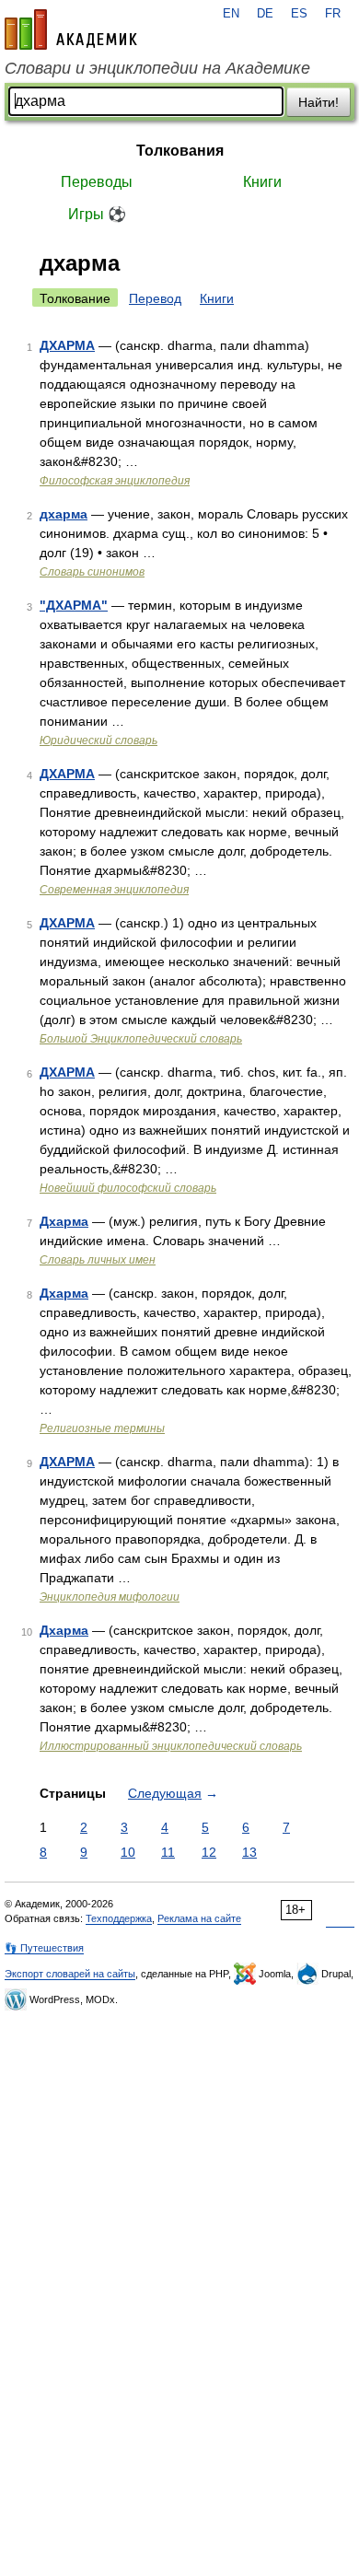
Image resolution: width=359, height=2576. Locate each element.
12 (209, 1852)
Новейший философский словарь (128, 1188)
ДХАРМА (67, 345)
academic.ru (71, 29)
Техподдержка (119, 1918)
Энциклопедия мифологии (110, 1597)
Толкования (180, 151)
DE (265, 14)
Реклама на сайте (199, 1918)
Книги (262, 182)
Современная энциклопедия (114, 890)
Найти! (318, 102)
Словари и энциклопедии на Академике (157, 68)
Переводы (97, 182)
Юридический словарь (98, 740)
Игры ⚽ (97, 214)
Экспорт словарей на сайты (70, 1974)
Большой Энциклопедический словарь (141, 1039)
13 (249, 1852)
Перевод (155, 298)
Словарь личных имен (98, 1260)
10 (128, 1852)
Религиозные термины (102, 1428)
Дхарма (64, 1221)
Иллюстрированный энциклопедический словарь (171, 1746)
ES (299, 14)
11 (168, 1852)
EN (231, 14)
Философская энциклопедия (115, 481)
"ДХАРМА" (74, 605)
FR (333, 14)
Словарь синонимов (92, 572)
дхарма (64, 514)
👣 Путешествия (44, 1948)
